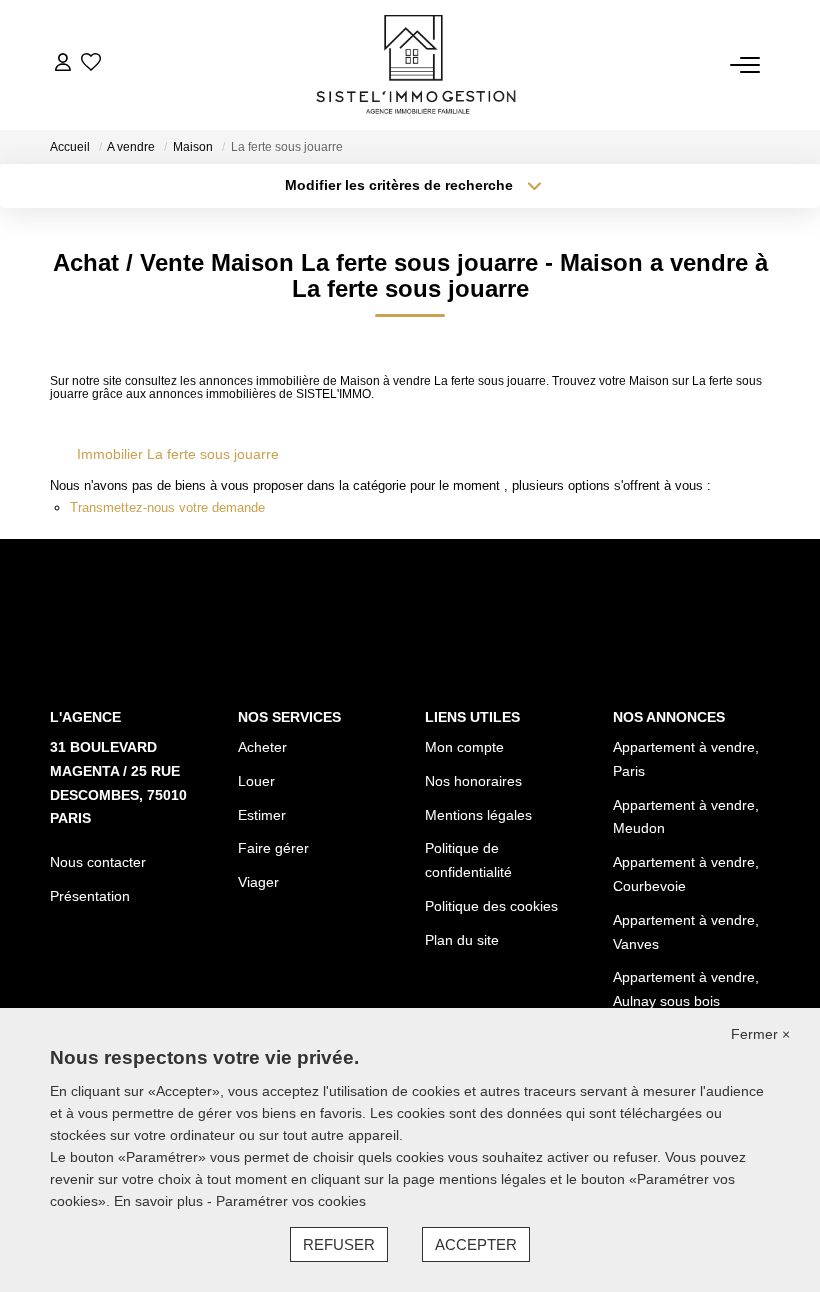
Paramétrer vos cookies (291, 1201)
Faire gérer (273, 848)
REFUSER (339, 1244)
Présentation (90, 896)
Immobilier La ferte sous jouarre (178, 454)
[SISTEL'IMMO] (416, 65)
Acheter (262, 747)
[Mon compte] (63, 64)
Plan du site (462, 940)
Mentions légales (478, 815)
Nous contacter (98, 862)
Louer (256, 781)
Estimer (262, 815)
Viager (258, 882)
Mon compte (464, 747)
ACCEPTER (476, 1244)
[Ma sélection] (91, 64)
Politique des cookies (491, 906)
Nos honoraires (473, 781)
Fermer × (760, 1034)
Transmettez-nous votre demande (167, 507)
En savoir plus (160, 1201)
